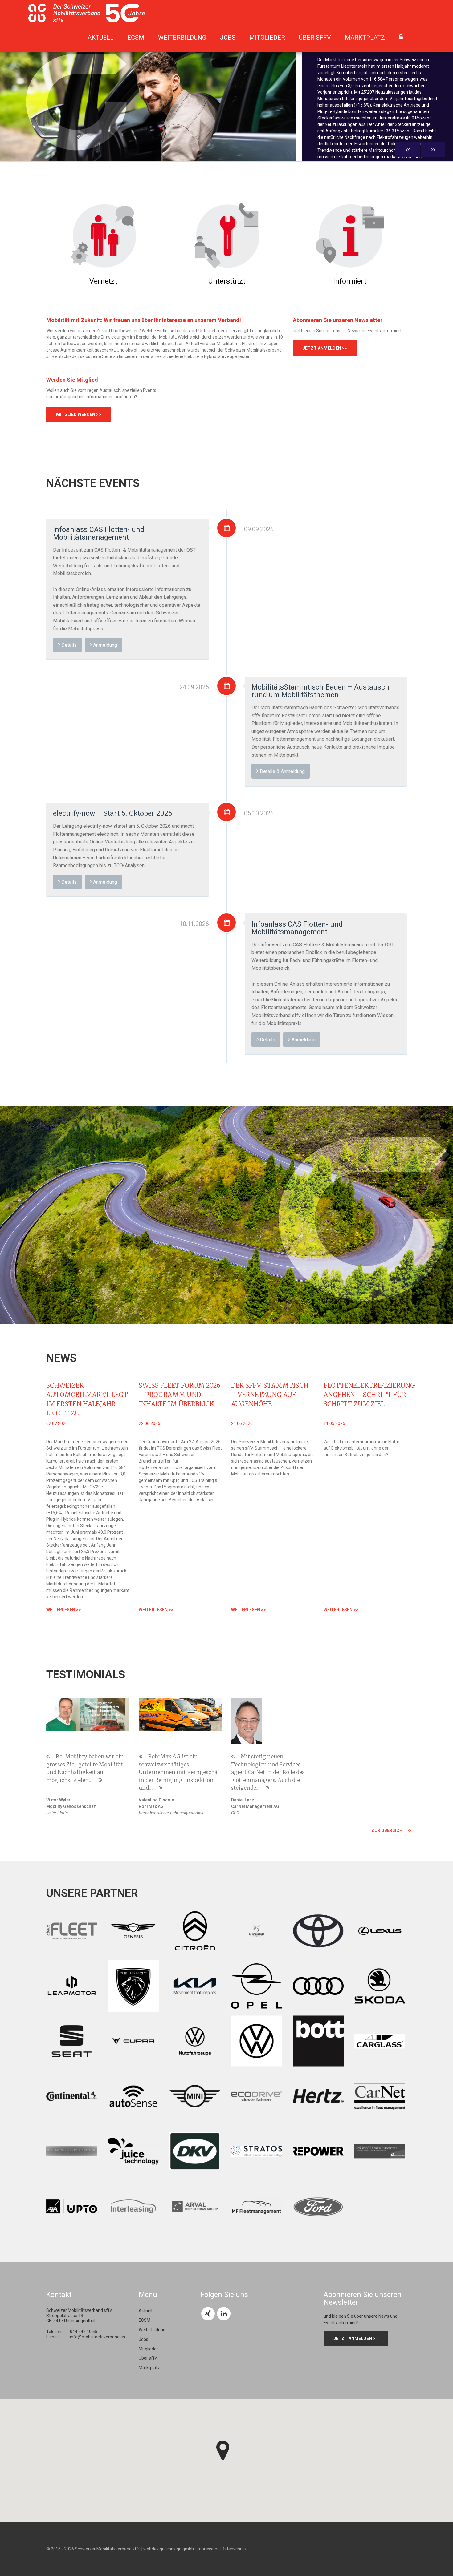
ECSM (136, 38)
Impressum (208, 2549)
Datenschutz (234, 2549)
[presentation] (408, 149)
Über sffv (315, 38)
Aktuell (100, 38)
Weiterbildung (182, 38)
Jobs (228, 38)
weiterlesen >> (64, 1610)
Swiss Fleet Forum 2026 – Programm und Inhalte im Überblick (180, 1395)
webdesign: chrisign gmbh (169, 2549)
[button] (223, 2450)
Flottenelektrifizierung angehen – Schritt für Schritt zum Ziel (369, 1395)
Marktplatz (365, 38)
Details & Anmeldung (282, 771)
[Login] (401, 37)
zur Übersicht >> (391, 1830)
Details (68, 645)
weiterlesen (336, 181)
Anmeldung (104, 645)
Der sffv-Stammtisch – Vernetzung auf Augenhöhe (270, 1395)
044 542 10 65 (84, 2332)
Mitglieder (267, 38)
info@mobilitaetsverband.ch (98, 2337)
